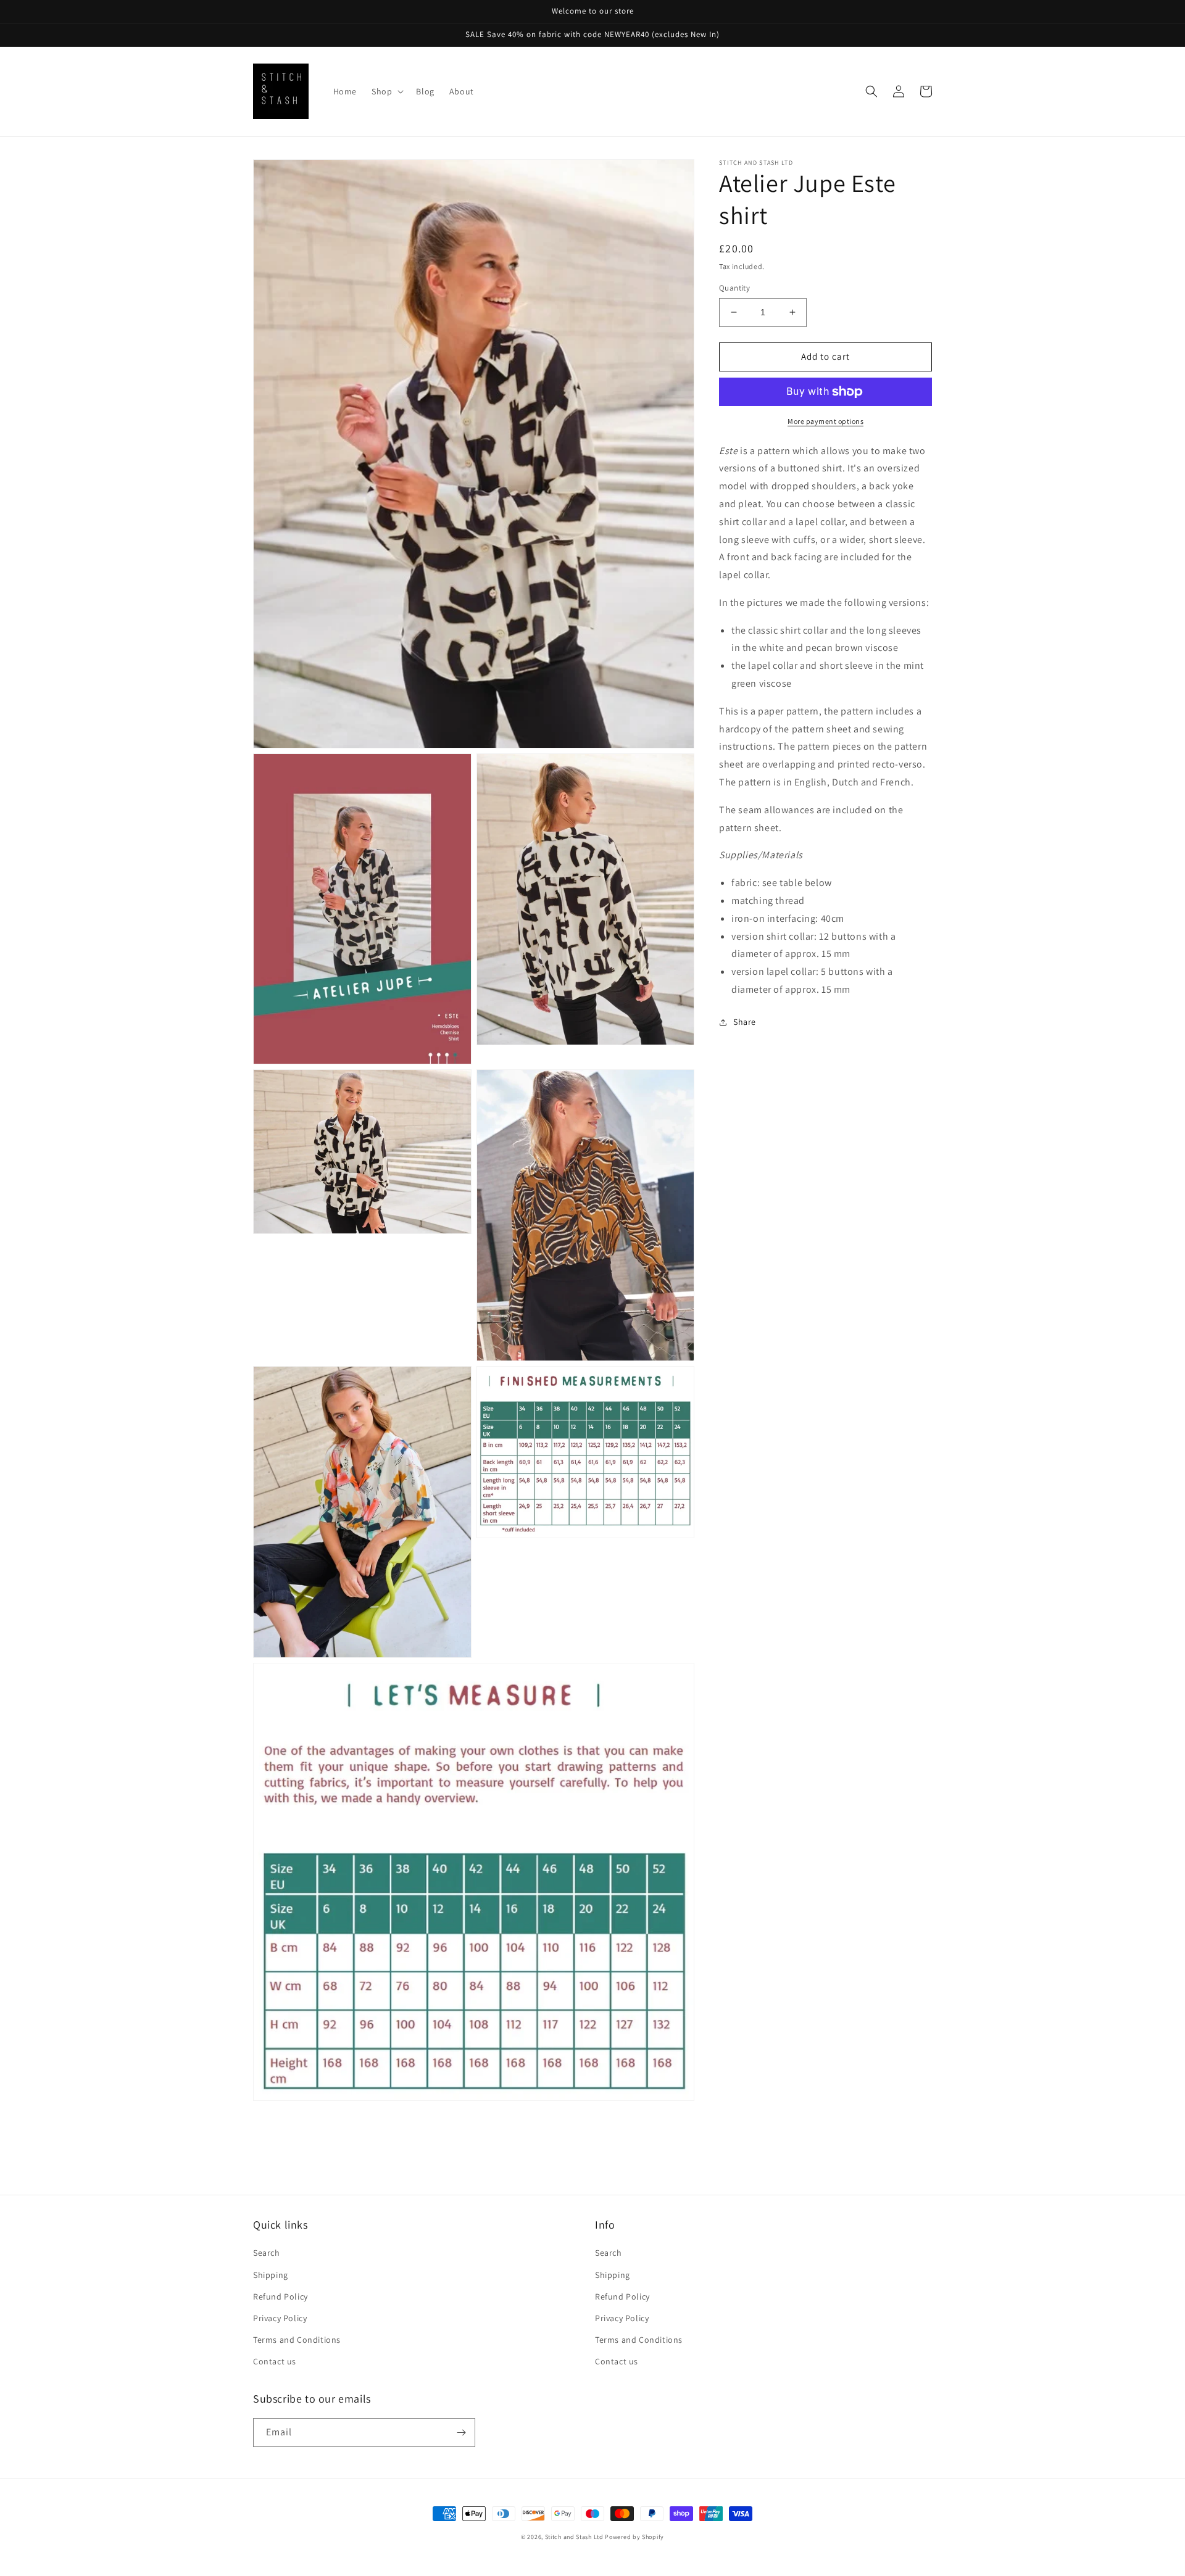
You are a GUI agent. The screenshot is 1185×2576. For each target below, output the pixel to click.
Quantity (734, 288)
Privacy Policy (280, 2318)
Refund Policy (281, 2296)
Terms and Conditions (297, 2340)
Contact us (275, 2361)
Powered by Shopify (634, 2537)
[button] (386, 91)
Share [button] (745, 1022)
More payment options (825, 421)
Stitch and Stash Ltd (574, 2537)
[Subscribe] (461, 2433)
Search (267, 2253)
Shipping (271, 2275)
